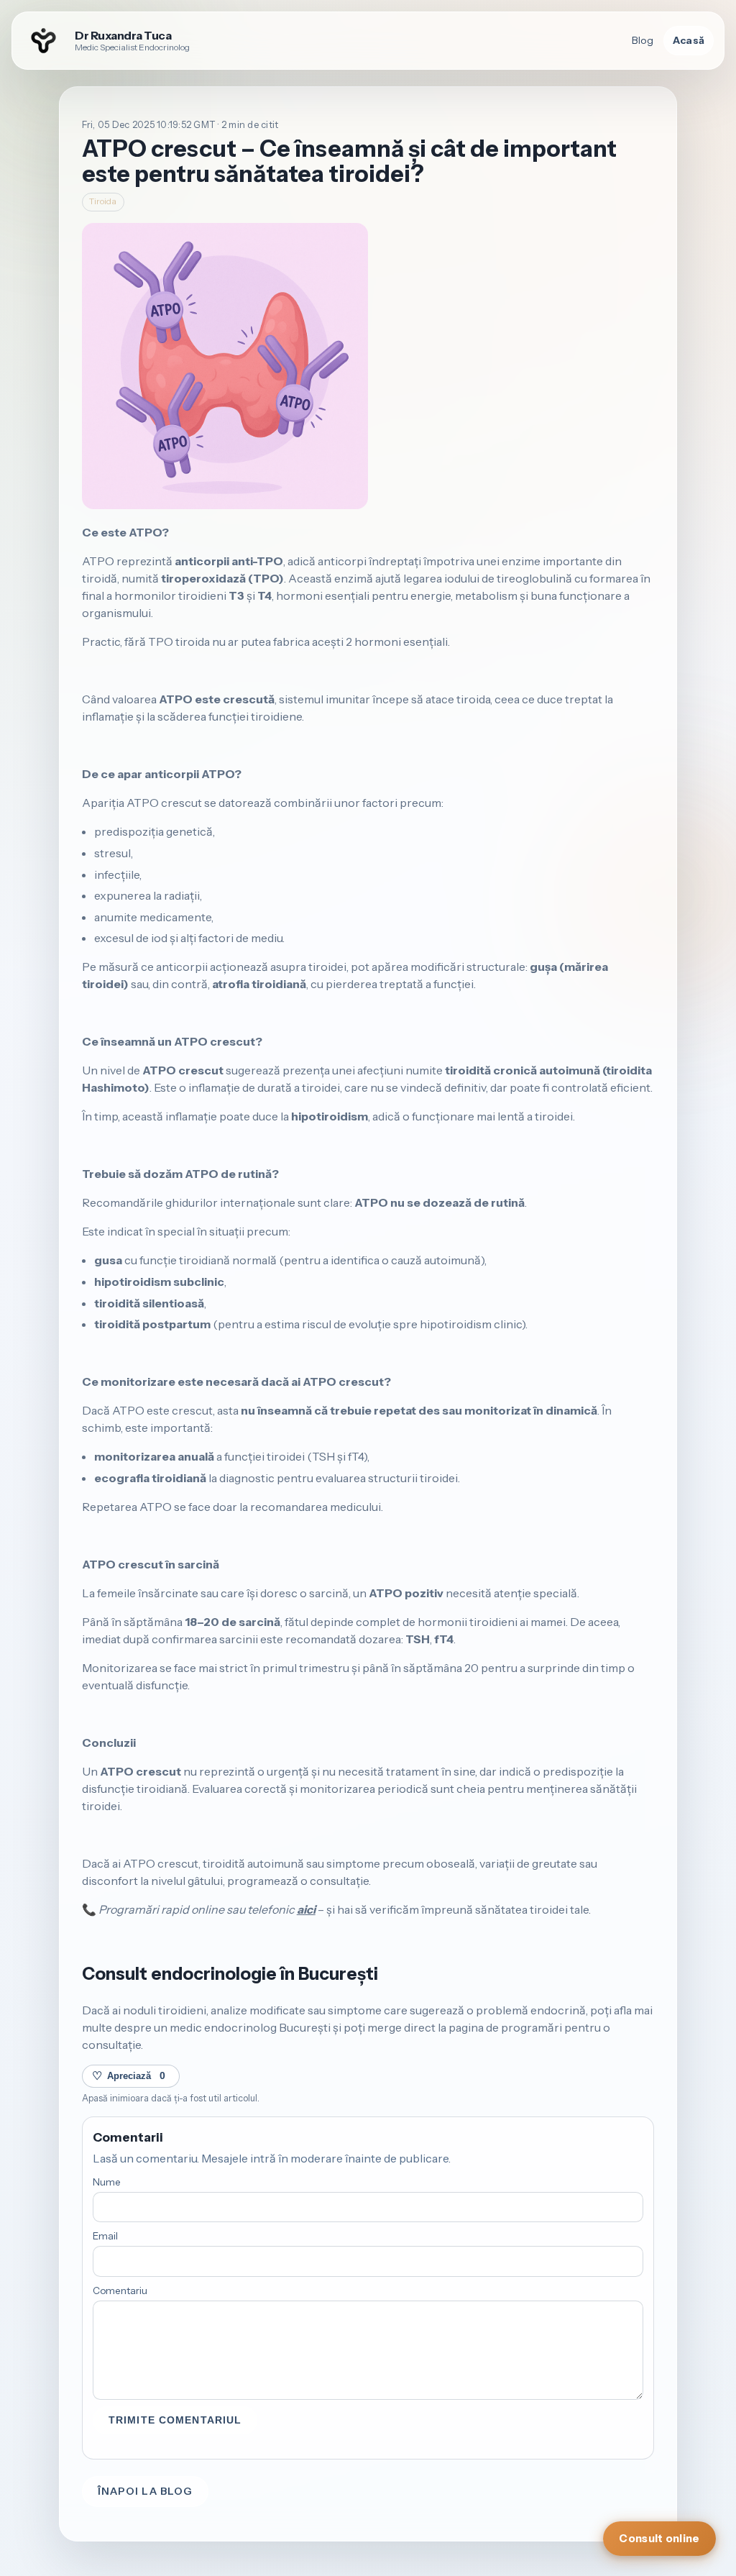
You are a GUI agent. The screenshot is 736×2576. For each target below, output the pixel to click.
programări (532, 2027)
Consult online (659, 2539)
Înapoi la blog (146, 2491)
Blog (643, 40)
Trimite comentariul (175, 2420)
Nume (107, 2182)
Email (105, 2236)
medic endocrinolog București (250, 2027)
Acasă (689, 40)
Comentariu (120, 2290)
